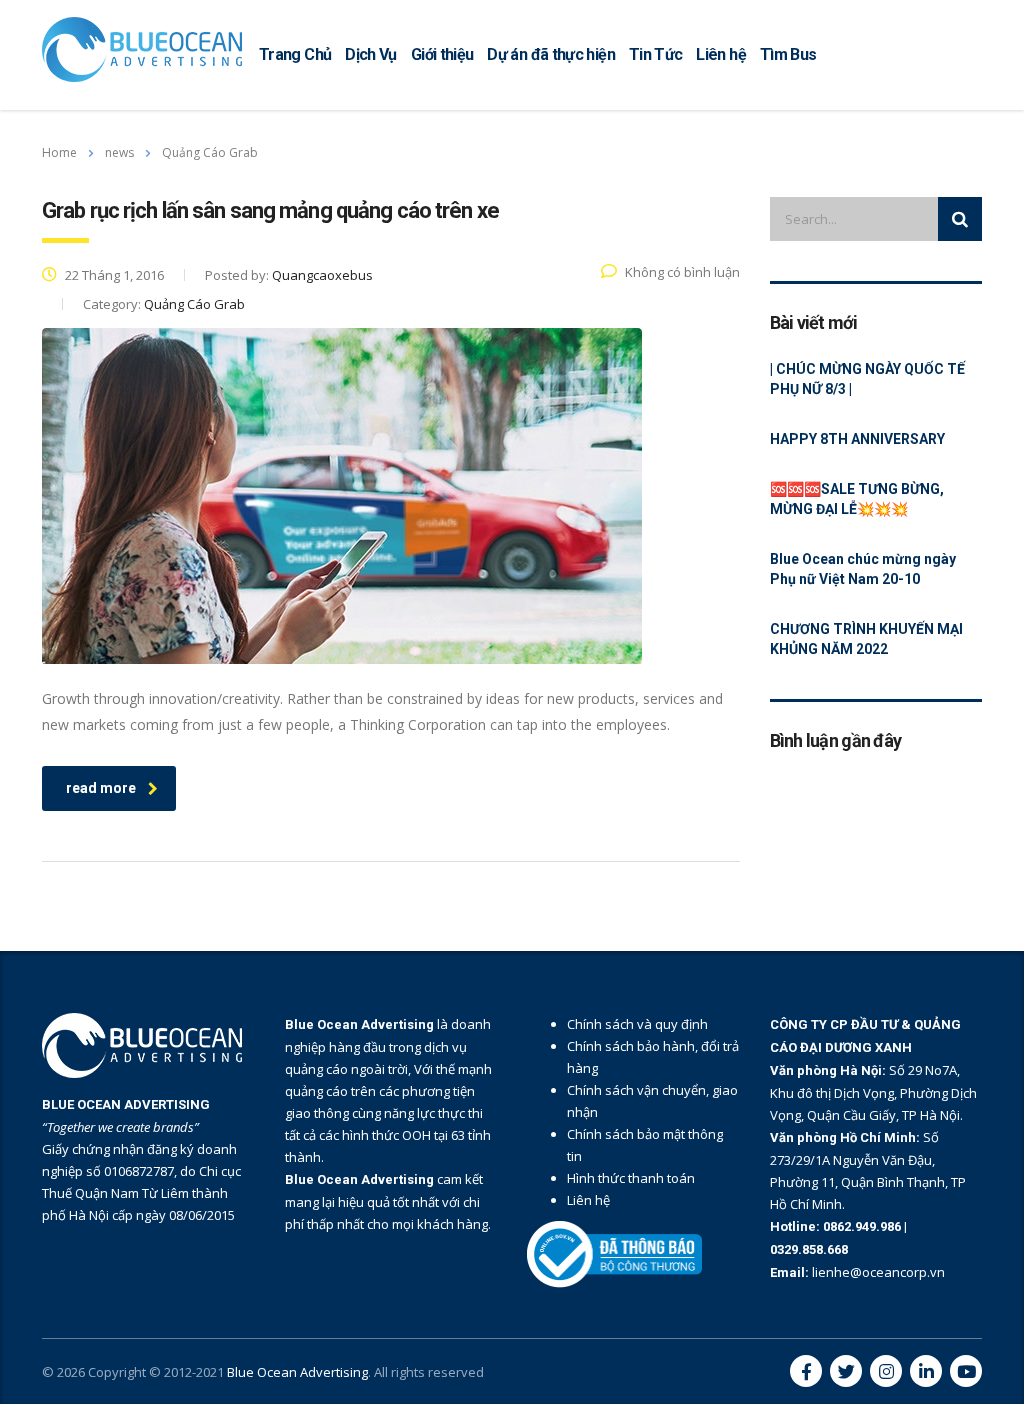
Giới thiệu (442, 54)
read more (101, 788)
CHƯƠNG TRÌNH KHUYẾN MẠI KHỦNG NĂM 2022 (866, 639)
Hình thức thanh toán (631, 1178)
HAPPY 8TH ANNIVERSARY (857, 439)
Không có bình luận (682, 272)
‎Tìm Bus (788, 54)
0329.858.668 (809, 1249)
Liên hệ (721, 54)
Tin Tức (656, 54)
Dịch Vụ (371, 54)
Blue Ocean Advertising (297, 1372)
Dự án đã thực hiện (550, 54)
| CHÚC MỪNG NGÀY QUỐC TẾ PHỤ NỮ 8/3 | (867, 379)
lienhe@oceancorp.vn (878, 1272)
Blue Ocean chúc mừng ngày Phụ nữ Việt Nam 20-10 (863, 569)
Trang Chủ (295, 54)
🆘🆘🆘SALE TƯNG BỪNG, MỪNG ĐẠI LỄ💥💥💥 (857, 499)
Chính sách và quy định (637, 1024)
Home (59, 152)
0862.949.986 (863, 1226)
